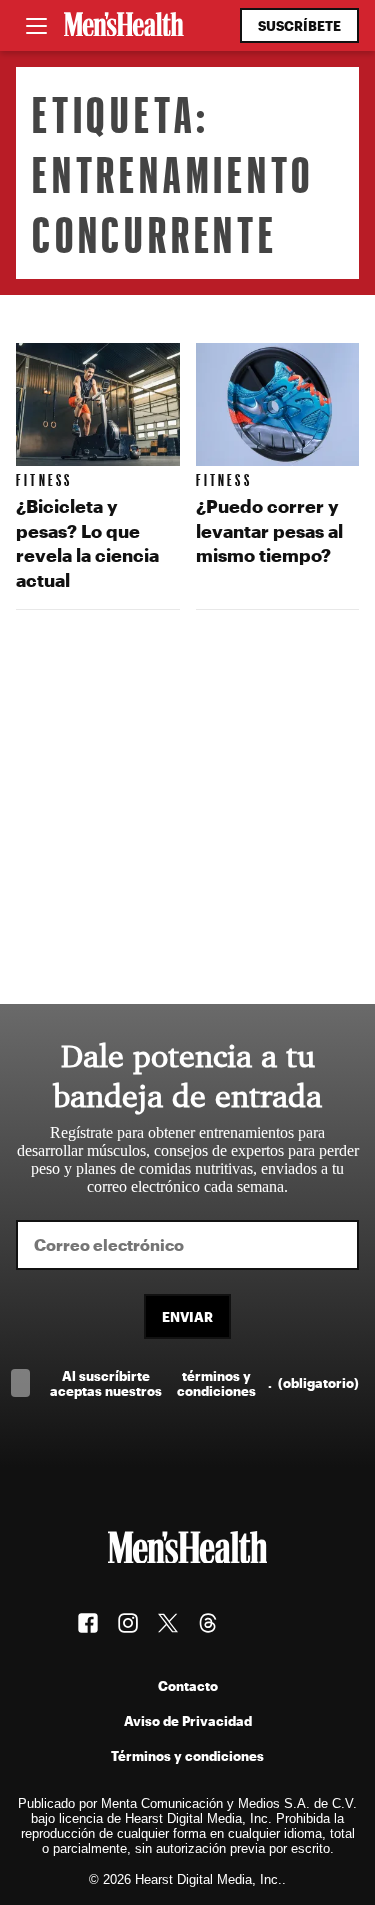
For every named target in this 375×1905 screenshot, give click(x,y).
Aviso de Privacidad (188, 1720)
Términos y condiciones (187, 1755)
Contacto (188, 1685)
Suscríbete (299, 25)
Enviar (187, 1316)
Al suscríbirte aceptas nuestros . (204, 1383)
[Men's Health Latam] (124, 26)
